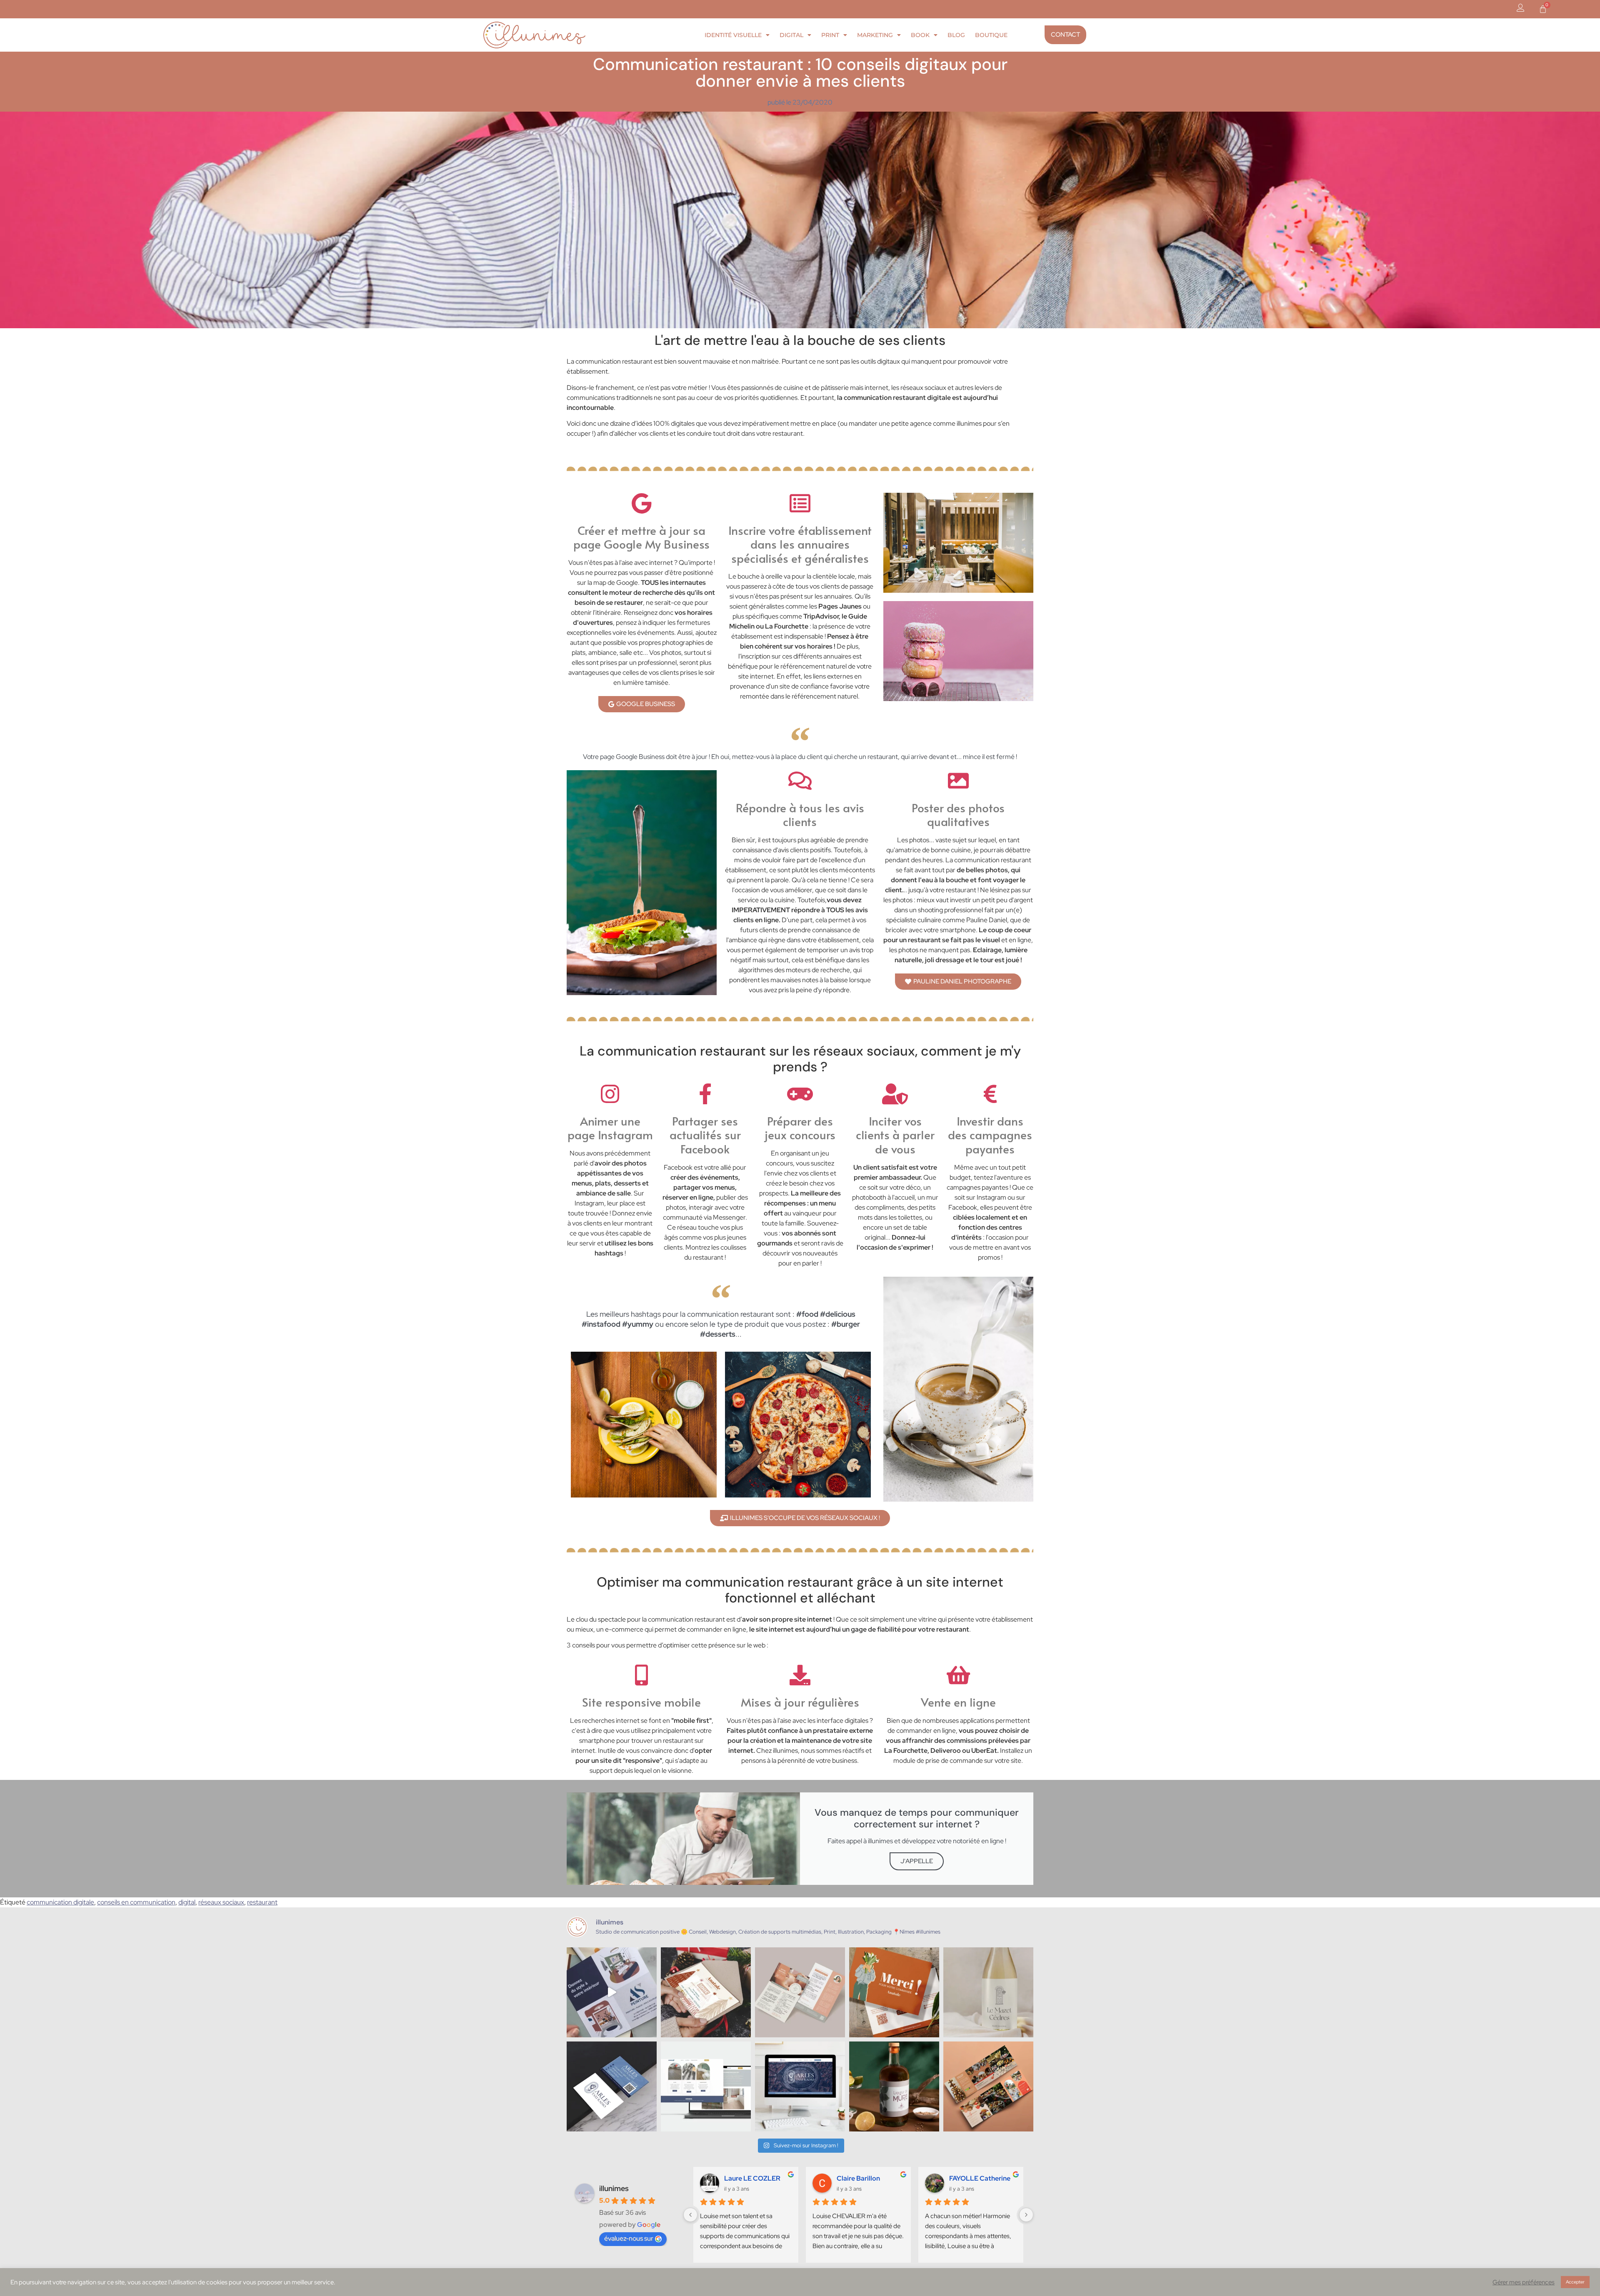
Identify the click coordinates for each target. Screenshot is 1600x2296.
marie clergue (963, 2178)
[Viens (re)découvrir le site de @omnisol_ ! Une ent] (706, 2086)
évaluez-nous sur (629, 2238)
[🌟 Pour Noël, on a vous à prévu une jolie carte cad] (706, 1992)
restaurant (262, 1902)
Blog (956, 35)
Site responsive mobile (641, 1702)
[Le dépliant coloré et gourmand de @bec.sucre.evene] (988, 2086)
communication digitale (60, 1902)
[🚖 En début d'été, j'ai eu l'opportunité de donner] (800, 2086)
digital (187, 1902)
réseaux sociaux (221, 1902)
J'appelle (917, 1861)
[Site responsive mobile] (642, 1675)
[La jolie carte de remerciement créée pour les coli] (894, 1992)
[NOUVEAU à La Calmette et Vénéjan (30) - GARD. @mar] (800, 1992)
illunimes (614, 2188)
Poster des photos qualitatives (958, 815)
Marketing (875, 35)
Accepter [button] (1575, 2282)
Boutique (991, 35)
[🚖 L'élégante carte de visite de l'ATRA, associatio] (612, 2086)
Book (920, 35)
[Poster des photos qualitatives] (958, 781)
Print (830, 35)
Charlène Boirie (741, 2178)
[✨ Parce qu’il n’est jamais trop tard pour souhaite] (612, 1992)
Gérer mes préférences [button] (1524, 2282)
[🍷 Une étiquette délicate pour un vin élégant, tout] (988, 1992)
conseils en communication (136, 1902)
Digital (791, 35)
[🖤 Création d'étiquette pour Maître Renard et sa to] (894, 2086)
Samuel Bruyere (854, 2178)
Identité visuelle (733, 35)
